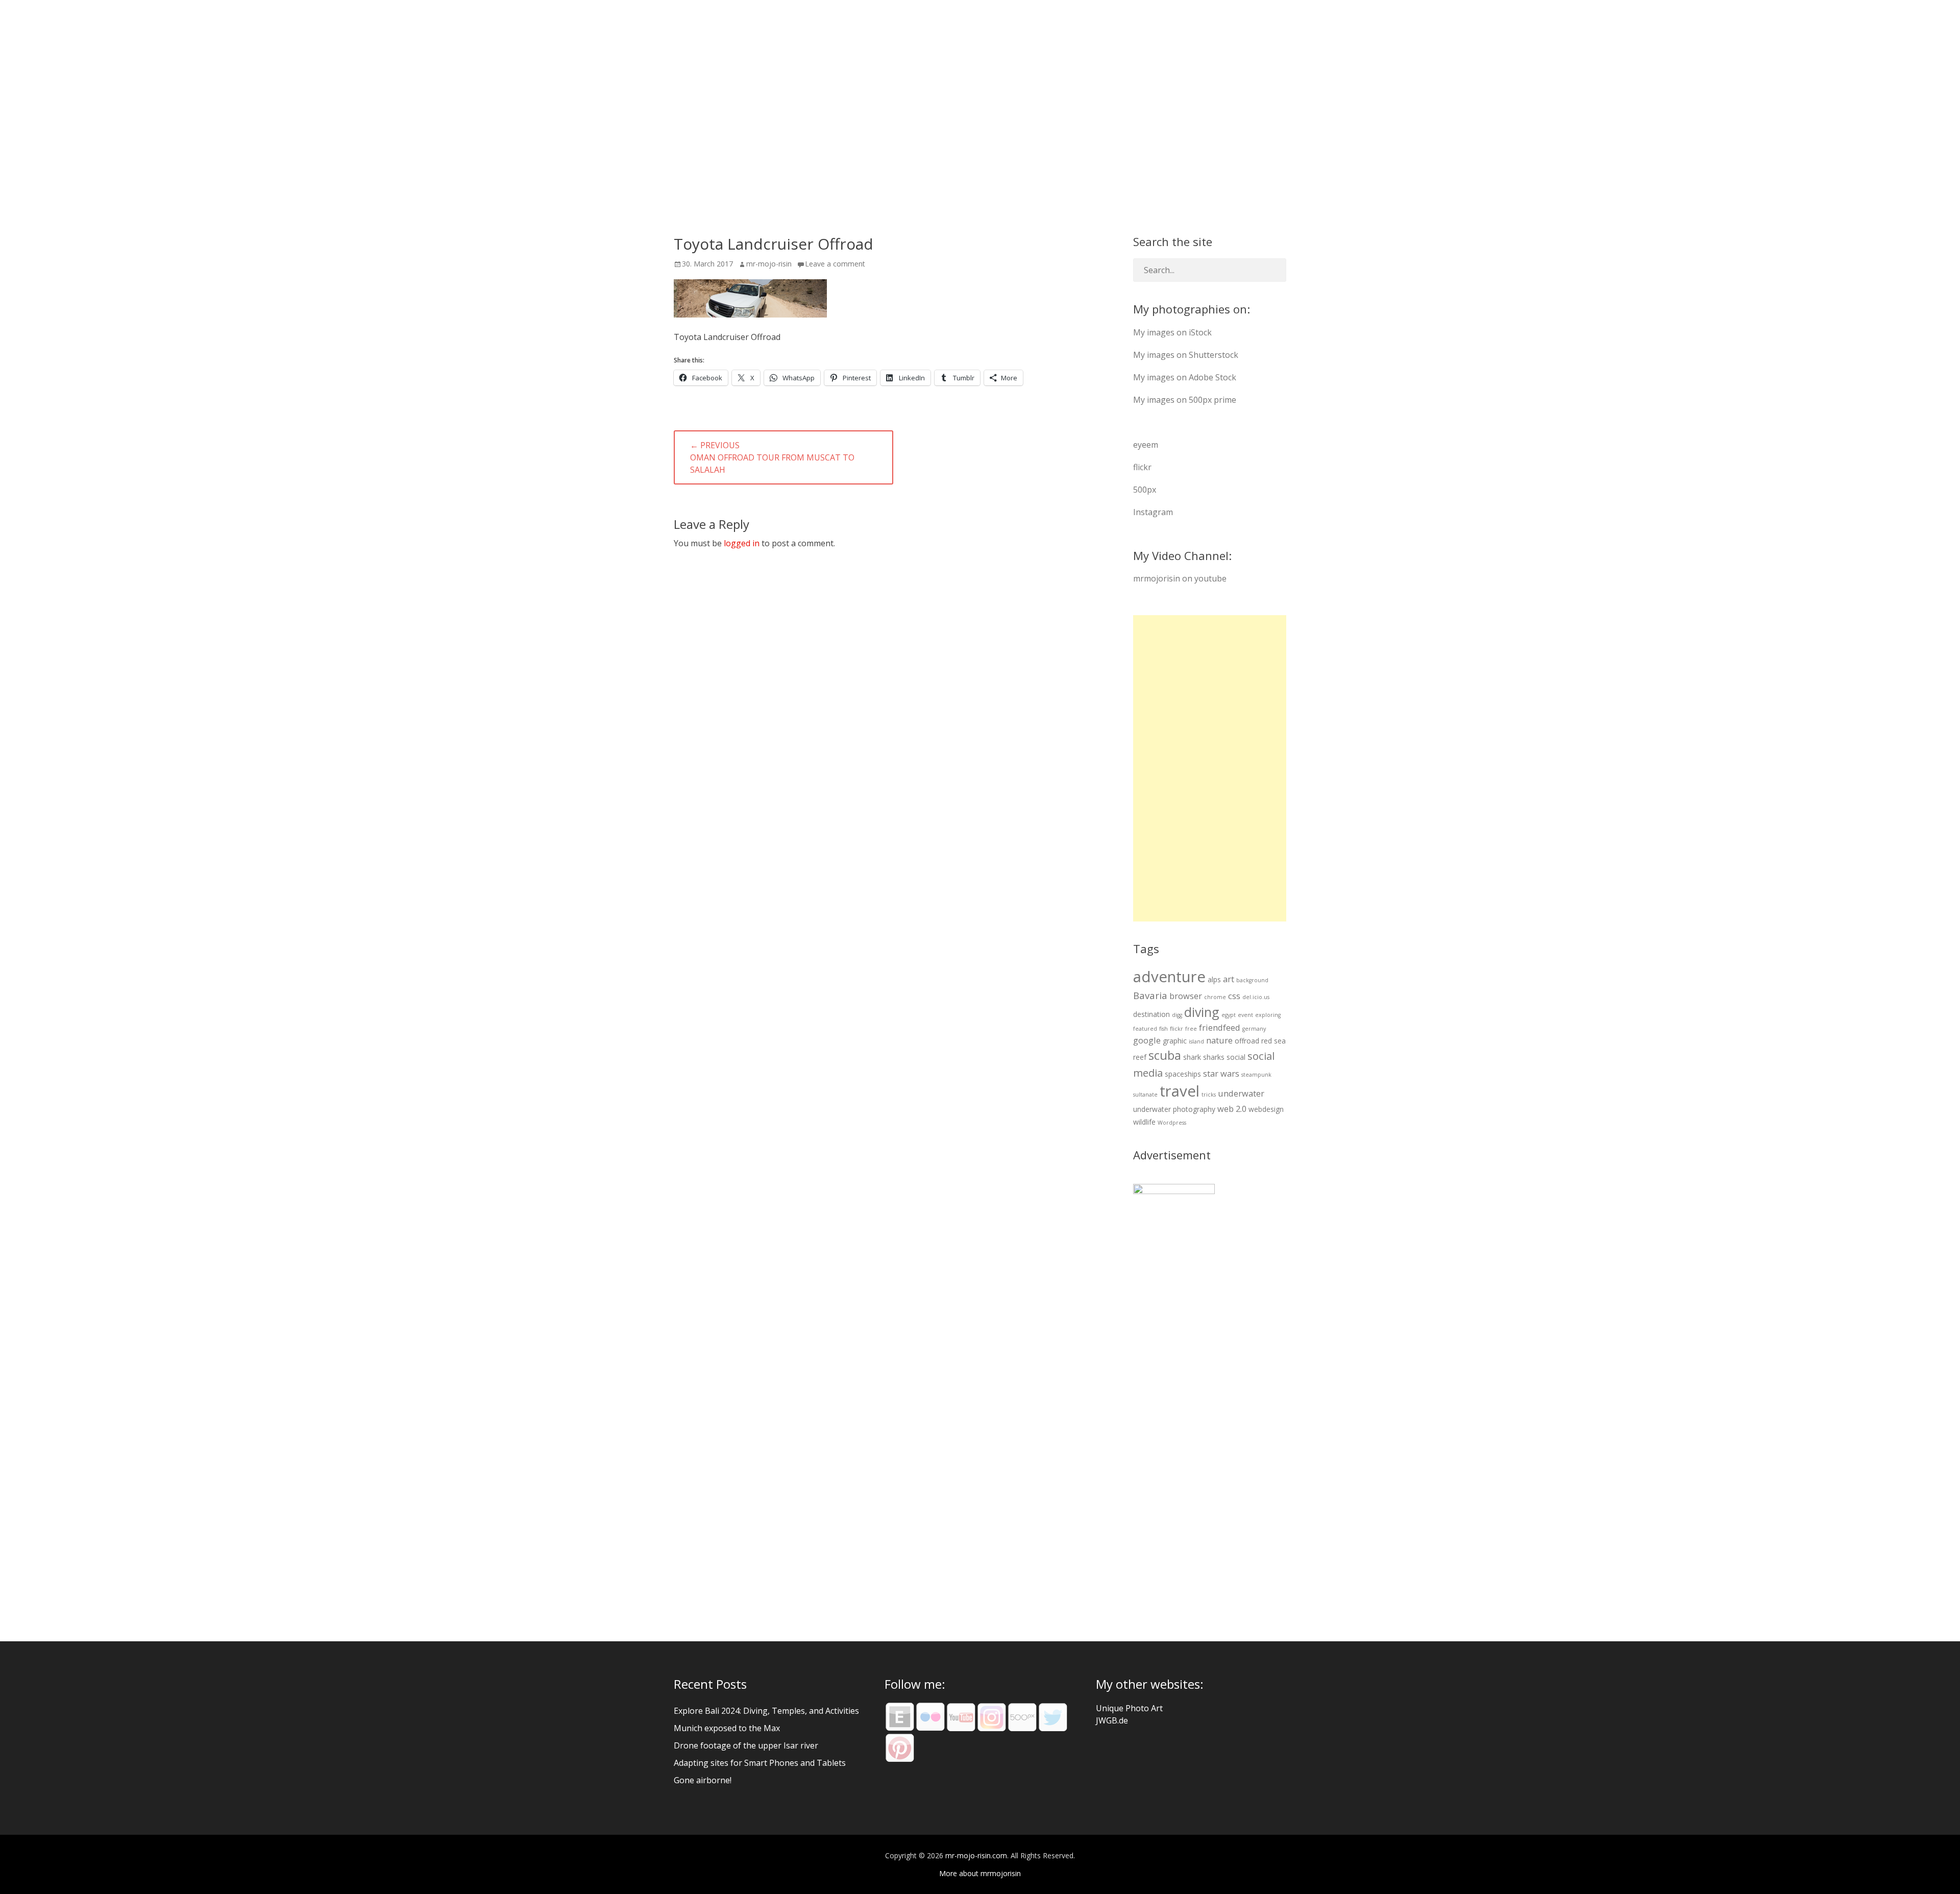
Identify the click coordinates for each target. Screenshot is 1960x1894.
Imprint (1270, 25)
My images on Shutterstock (1186, 355)
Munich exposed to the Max (727, 1728)
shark (1192, 1057)
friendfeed (1220, 1027)
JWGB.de (1112, 1720)
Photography (1030, 25)
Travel (1097, 25)
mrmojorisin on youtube (1180, 578)
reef (1140, 1057)
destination (1151, 1014)
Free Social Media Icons (1182, 25)
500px (1145, 490)
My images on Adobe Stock (1185, 377)
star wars (1221, 1073)
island (1196, 1041)
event (1245, 1015)
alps (1214, 979)
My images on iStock (1172, 332)
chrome (1215, 997)
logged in (742, 543)
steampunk (1256, 1075)
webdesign (1266, 1109)
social (1236, 1057)
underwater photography (1174, 1109)
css (1234, 996)
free (1191, 1029)
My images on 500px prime (1185, 400)
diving (1202, 1012)
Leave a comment (835, 264)
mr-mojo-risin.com (757, 25)
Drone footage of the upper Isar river (746, 1745)
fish (1163, 1029)
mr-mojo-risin (769, 264)
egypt (1229, 1015)
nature (1219, 1040)
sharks (1214, 1057)
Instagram (1153, 512)
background (1252, 980)
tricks (1209, 1095)
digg (1177, 1015)
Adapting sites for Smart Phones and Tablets (760, 1763)
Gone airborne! (703, 1780)
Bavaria (1150, 995)
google (1147, 1040)
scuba (1165, 1055)
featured (1145, 1029)
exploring (1268, 1015)
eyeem (1146, 445)
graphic (1175, 1041)
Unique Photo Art (1129, 1708)
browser (1186, 996)
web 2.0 (1232, 1109)
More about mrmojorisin (980, 1873)
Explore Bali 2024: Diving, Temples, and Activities (766, 1711)
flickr (1142, 467)
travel (1180, 1091)
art (1229, 979)
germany (1254, 1029)
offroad (1247, 1041)
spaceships (1183, 1074)
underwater (1241, 1093)
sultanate (1145, 1095)
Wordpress (1172, 1123)
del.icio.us (1256, 997)
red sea (1273, 1041)
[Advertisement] (1210, 768)
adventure (1169, 977)
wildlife (1144, 1122)
